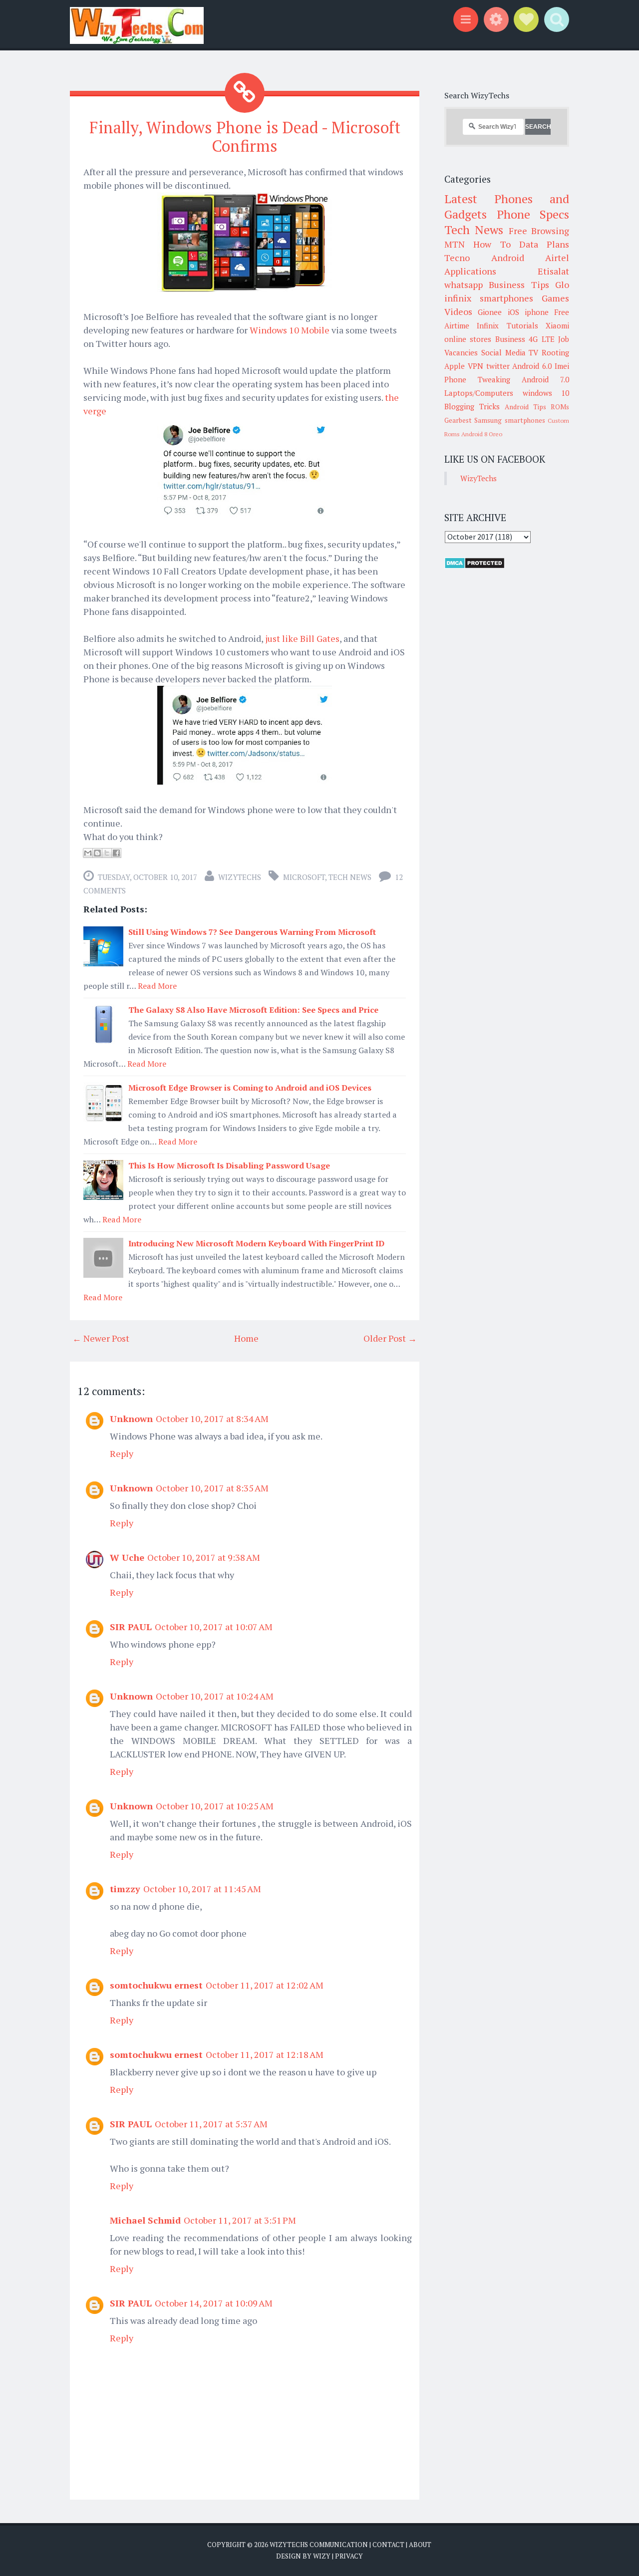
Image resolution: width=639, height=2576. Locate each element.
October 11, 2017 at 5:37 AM (211, 2124)
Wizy (322, 2556)
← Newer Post (101, 1338)
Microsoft (304, 877)
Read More (157, 986)
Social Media (503, 352)
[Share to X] (107, 853)
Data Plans (544, 244)
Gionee (490, 312)
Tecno (457, 258)
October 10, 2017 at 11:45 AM (202, 1889)
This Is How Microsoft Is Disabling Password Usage (229, 1165)
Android (508, 258)
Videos (458, 311)
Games (555, 298)
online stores (468, 339)
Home (246, 1338)
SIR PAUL (131, 1627)
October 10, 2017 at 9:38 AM (204, 1557)
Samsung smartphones (509, 420)
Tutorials (522, 325)
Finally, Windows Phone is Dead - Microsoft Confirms (245, 137)
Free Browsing (539, 231)
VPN (476, 366)
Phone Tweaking (477, 379)
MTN (455, 244)
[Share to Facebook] (116, 853)
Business (510, 339)
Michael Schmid (145, 2220)
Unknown (131, 1419)
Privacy (349, 2556)
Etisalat (553, 271)
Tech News (350, 877)
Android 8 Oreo (482, 434)
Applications (470, 271)
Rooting (555, 352)
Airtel (557, 258)
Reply (122, 1453)
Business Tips (519, 285)
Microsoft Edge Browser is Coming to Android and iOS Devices (250, 1088)
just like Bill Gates (302, 638)
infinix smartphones (489, 298)
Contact (388, 2545)
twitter (498, 366)
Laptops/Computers (479, 393)
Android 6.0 (532, 366)
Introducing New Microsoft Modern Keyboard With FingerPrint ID (256, 1243)
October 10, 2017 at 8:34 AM (212, 1419)
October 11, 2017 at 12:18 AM (265, 2054)
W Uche (127, 1557)
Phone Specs (533, 214)
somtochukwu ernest (156, 1985)
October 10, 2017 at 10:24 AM (215, 1696)
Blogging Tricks (472, 406)
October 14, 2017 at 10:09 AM (214, 2303)
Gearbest (458, 420)
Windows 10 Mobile (290, 330)
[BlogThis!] (97, 853)
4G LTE (541, 339)
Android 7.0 (545, 379)
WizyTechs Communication (319, 2545)
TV (533, 352)
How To (492, 244)
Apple (455, 366)
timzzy (125, 1889)
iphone (537, 312)
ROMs (560, 407)
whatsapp (464, 285)
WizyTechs (240, 877)
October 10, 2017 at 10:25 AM (215, 1806)
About (420, 2545)
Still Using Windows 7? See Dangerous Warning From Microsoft (252, 932)
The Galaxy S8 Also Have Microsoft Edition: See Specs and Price (253, 1010)
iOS (513, 312)
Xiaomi (557, 325)
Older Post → (390, 1338)
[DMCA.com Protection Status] (475, 566)
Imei (562, 366)
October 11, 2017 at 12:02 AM (265, 1985)
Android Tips (525, 407)
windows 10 (546, 393)
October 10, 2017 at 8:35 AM (212, 1488)
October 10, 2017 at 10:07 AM (214, 1627)
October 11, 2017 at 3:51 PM (240, 2220)
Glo (562, 285)
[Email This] (88, 853)
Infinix (488, 325)
